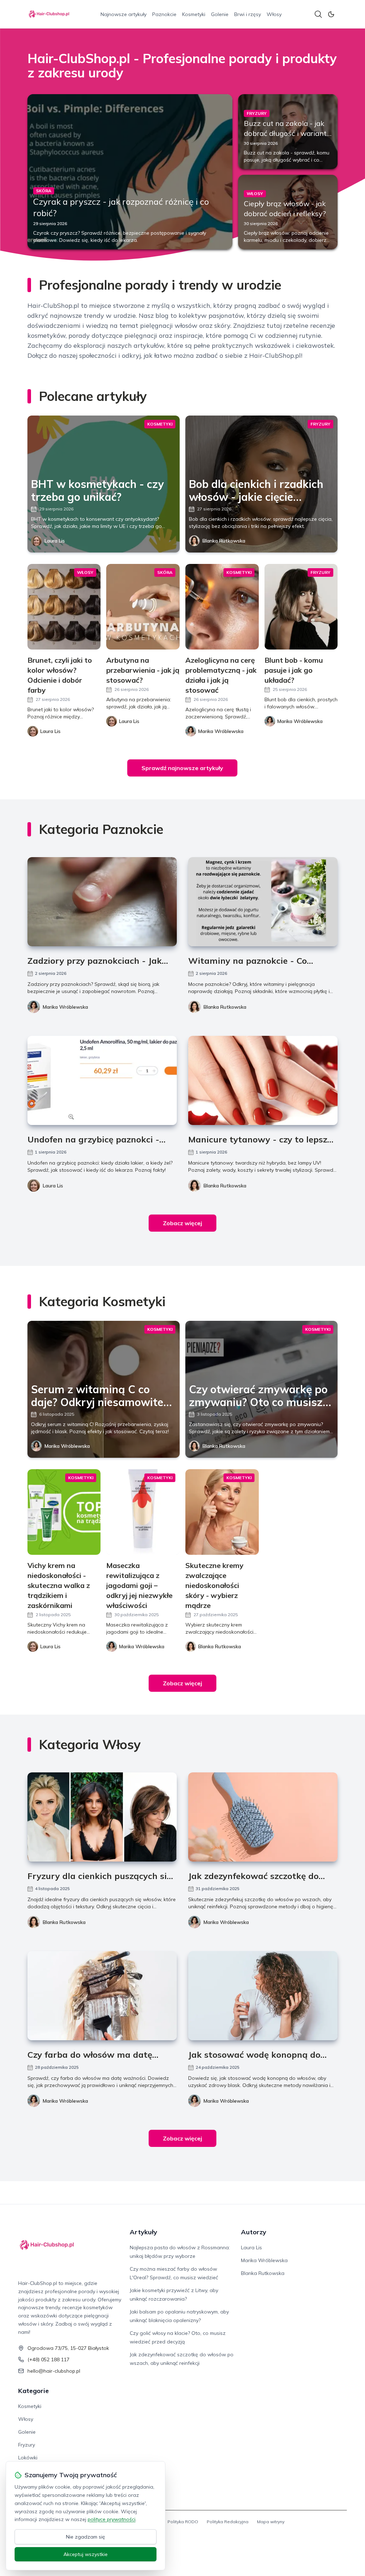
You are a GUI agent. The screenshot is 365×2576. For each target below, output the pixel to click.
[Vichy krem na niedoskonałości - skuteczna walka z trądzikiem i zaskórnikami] (64, 1512)
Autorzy (254, 2232)
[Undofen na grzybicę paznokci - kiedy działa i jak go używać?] (102, 1080)
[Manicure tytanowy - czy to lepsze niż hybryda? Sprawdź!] (263, 1080)
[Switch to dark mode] (331, 14)
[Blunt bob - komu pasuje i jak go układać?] (301, 607)
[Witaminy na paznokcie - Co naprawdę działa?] (263, 902)
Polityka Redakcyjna (228, 2522)
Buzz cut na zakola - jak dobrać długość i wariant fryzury (285, 133)
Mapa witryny (271, 2522)
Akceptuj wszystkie (86, 2554)
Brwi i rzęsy (248, 14)
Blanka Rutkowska (224, 541)
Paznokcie (164, 14)
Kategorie (34, 2391)
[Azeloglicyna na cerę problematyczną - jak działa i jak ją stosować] (222, 607)
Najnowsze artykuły (124, 14)
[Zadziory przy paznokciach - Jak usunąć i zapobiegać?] (102, 902)
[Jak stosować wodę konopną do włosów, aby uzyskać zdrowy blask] (263, 1996)
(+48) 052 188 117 (48, 2359)
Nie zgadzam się (86, 2537)
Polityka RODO (183, 2522)
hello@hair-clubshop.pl (54, 2371)
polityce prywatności (112, 2519)
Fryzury (27, 2445)
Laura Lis (55, 541)
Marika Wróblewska (65, 1007)
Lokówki (28, 2458)
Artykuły (143, 2232)
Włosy (274, 14)
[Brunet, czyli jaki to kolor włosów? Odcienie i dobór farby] (64, 607)
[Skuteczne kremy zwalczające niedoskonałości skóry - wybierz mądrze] (222, 1512)
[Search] (318, 14)
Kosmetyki (194, 14)
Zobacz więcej (182, 1223)
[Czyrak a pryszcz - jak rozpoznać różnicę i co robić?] (130, 172)
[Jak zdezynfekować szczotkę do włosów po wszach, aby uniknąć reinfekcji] (263, 1817)
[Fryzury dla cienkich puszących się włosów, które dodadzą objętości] (102, 1817)
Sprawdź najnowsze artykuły (182, 768)
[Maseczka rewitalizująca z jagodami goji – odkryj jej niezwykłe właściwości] (143, 1512)
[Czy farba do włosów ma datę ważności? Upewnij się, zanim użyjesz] (102, 1996)
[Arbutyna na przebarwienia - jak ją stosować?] (143, 607)
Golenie (220, 14)
